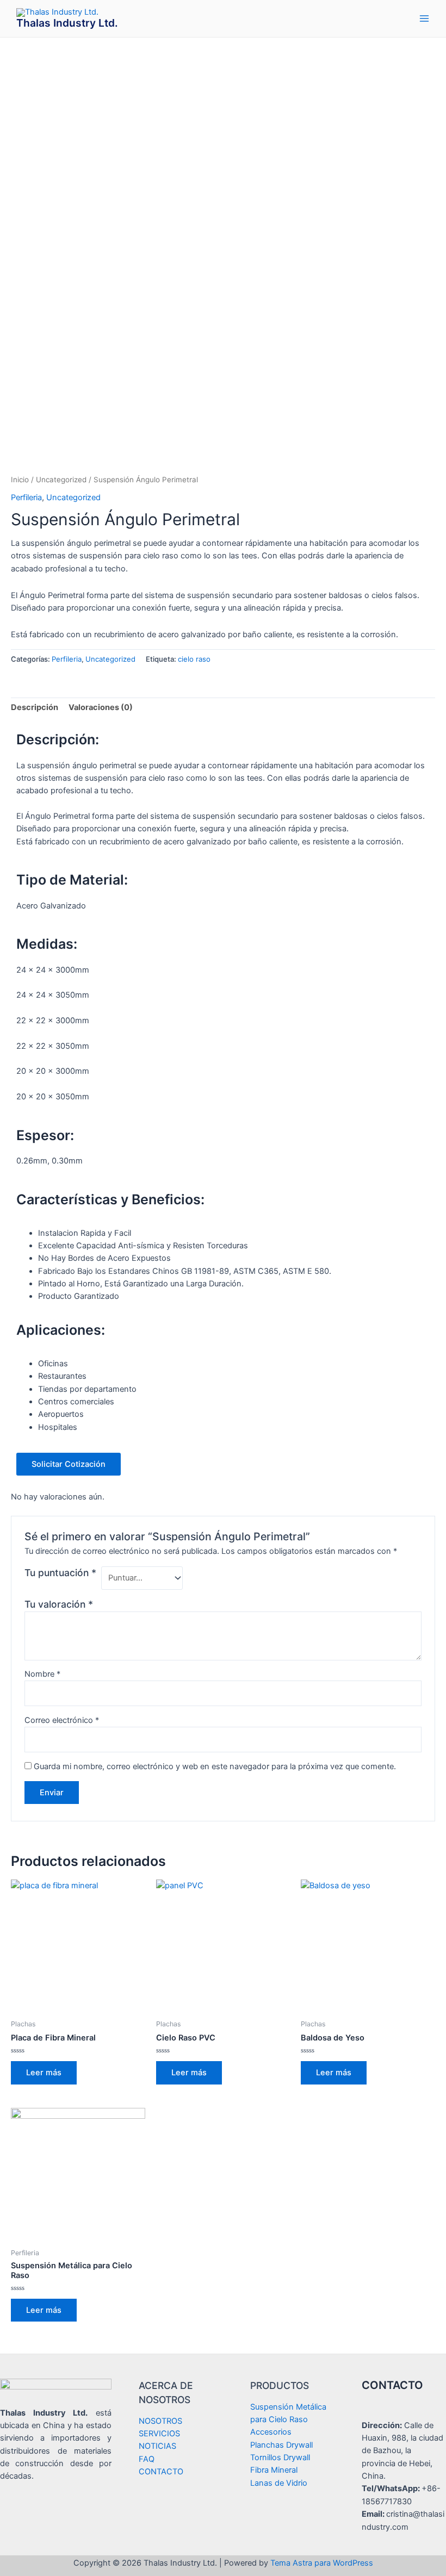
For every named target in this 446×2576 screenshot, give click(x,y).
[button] (69, 1464)
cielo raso (194, 659)
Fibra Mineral (274, 2470)
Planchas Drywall (281, 2445)
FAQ (147, 2459)
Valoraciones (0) (101, 707)
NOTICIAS (157, 2446)
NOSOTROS (160, 2421)
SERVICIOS (159, 2434)
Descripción (35, 707)
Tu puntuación (60, 1573)
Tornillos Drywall (280, 2457)
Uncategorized (61, 480)
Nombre (42, 1674)
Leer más (44, 2073)
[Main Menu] (424, 18)
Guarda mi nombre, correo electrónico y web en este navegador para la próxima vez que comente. (215, 1766)
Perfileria (26, 497)
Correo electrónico (62, 1720)
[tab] (35, 708)
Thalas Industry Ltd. (67, 23)
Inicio (20, 480)
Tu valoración (59, 1604)
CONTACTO (161, 2472)
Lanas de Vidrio (279, 2483)
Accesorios (271, 2432)
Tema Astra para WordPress (322, 2563)
